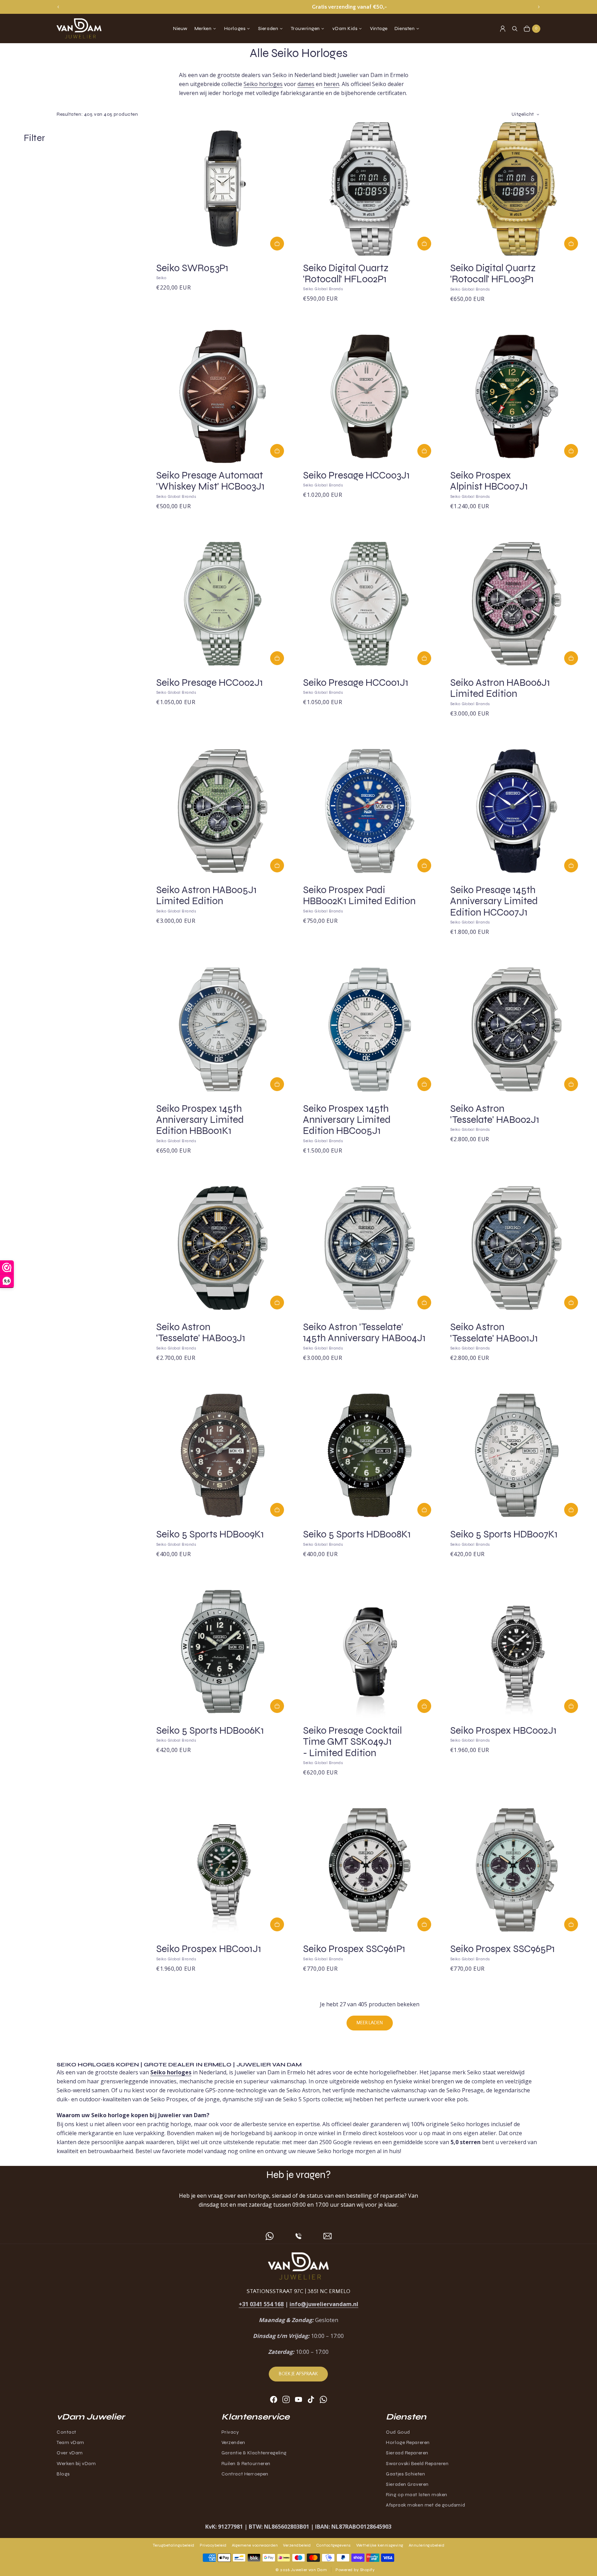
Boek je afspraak (298, 2374)
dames (306, 84)
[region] (298, 7)
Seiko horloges (263, 84)
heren (331, 84)
